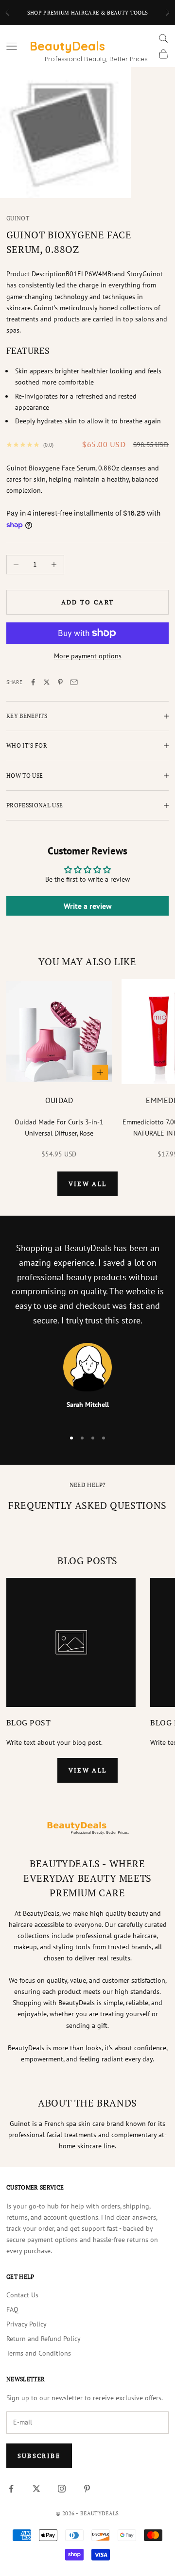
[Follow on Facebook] (11, 2489)
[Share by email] (74, 682)
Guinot (18, 218)
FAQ (12, 2309)
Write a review (88, 906)
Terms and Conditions (39, 2353)
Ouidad (59, 1100)
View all (88, 1184)
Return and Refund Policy (44, 2339)
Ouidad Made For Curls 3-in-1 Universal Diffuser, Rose (59, 1128)
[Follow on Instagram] (62, 2489)
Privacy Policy (26, 2324)
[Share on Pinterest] (60, 682)
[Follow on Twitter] (36, 2489)
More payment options (88, 656)
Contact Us (22, 2295)
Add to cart (88, 602)
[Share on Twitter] (47, 682)
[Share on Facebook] (33, 682)
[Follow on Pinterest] (87, 2489)
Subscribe (39, 2456)
